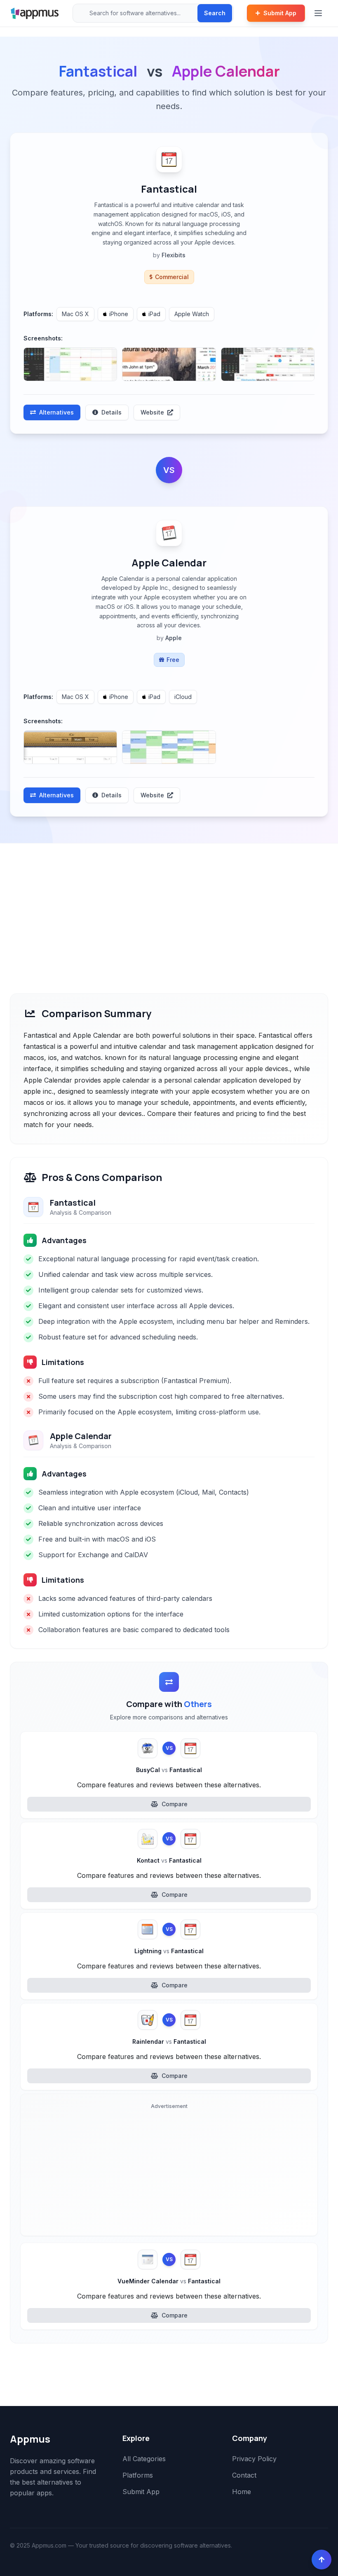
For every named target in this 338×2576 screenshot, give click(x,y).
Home (242, 2492)
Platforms (138, 2475)
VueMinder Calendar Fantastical (169, 2281)
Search (215, 13)
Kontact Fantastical (169, 1860)
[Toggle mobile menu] (319, 13)
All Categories (144, 2459)
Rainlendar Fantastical (169, 2041)
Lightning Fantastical (169, 1951)
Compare (175, 1804)
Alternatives (56, 412)
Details (111, 412)
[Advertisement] (169, 905)
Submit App (280, 13)
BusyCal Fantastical (169, 1770)
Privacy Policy (254, 2459)
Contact (244, 2475)
